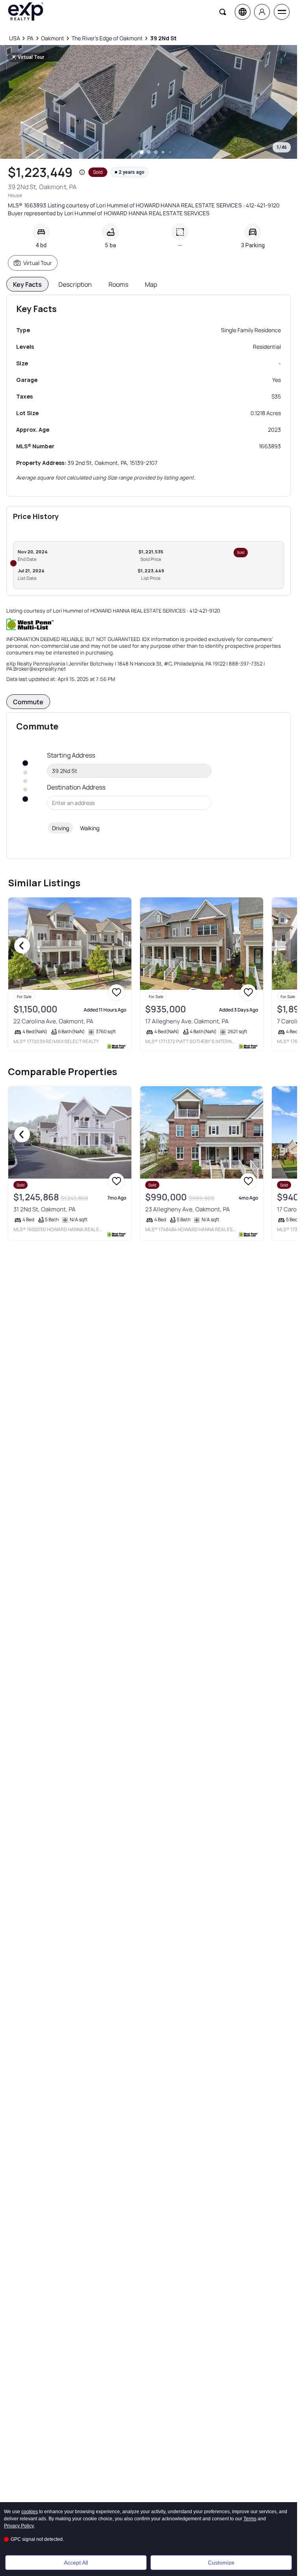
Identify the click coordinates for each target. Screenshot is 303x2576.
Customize (221, 2563)
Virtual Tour (37, 263)
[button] (82, 172)
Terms (250, 2519)
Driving (61, 828)
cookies (30, 2512)
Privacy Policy (19, 2526)
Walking (90, 828)
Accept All (76, 2563)
